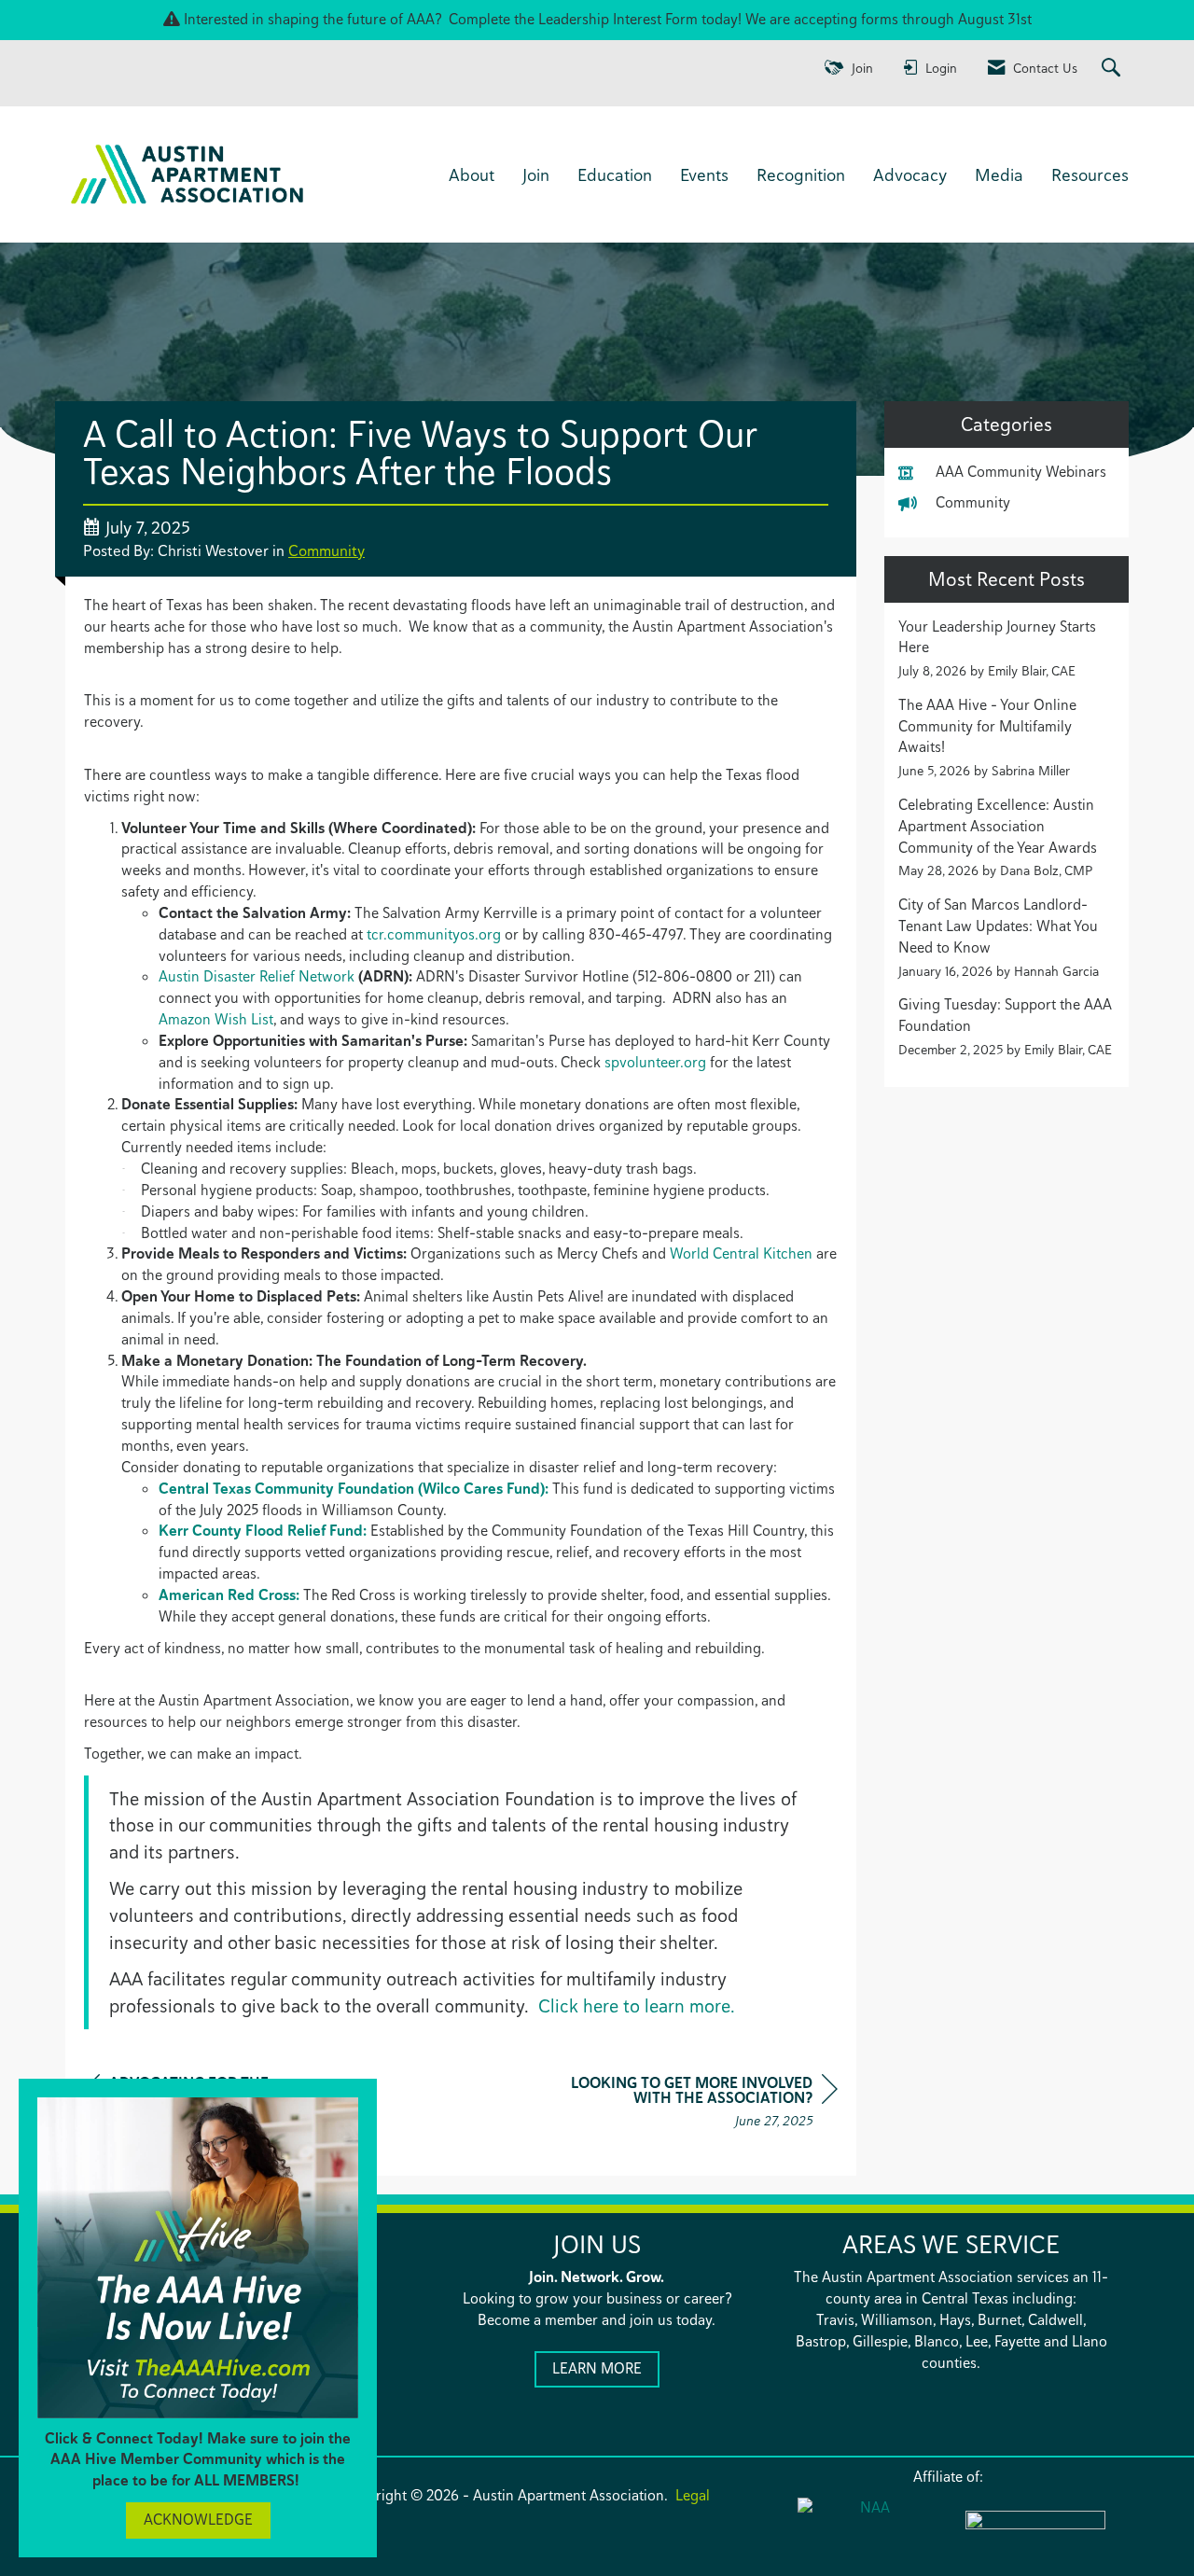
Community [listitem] (973, 502)
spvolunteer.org (655, 1062)
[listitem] (1007, 649)
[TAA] (1035, 2532)
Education (615, 174)
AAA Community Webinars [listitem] (1021, 472)
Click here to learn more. (639, 2006)
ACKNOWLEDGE (198, 2520)
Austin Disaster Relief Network (257, 976)
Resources (1090, 174)
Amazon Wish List (216, 1019)
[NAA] (868, 2531)
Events (704, 174)
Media (999, 174)
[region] (698, 2104)
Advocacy (910, 174)
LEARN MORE (597, 2368)
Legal (693, 2495)
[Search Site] (1113, 69)
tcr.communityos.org (434, 934)
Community (326, 550)
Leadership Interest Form (618, 19)
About (472, 174)
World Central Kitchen (741, 1253)
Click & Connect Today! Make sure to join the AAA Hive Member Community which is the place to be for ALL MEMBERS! (198, 2460)
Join (536, 174)
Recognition (801, 174)
